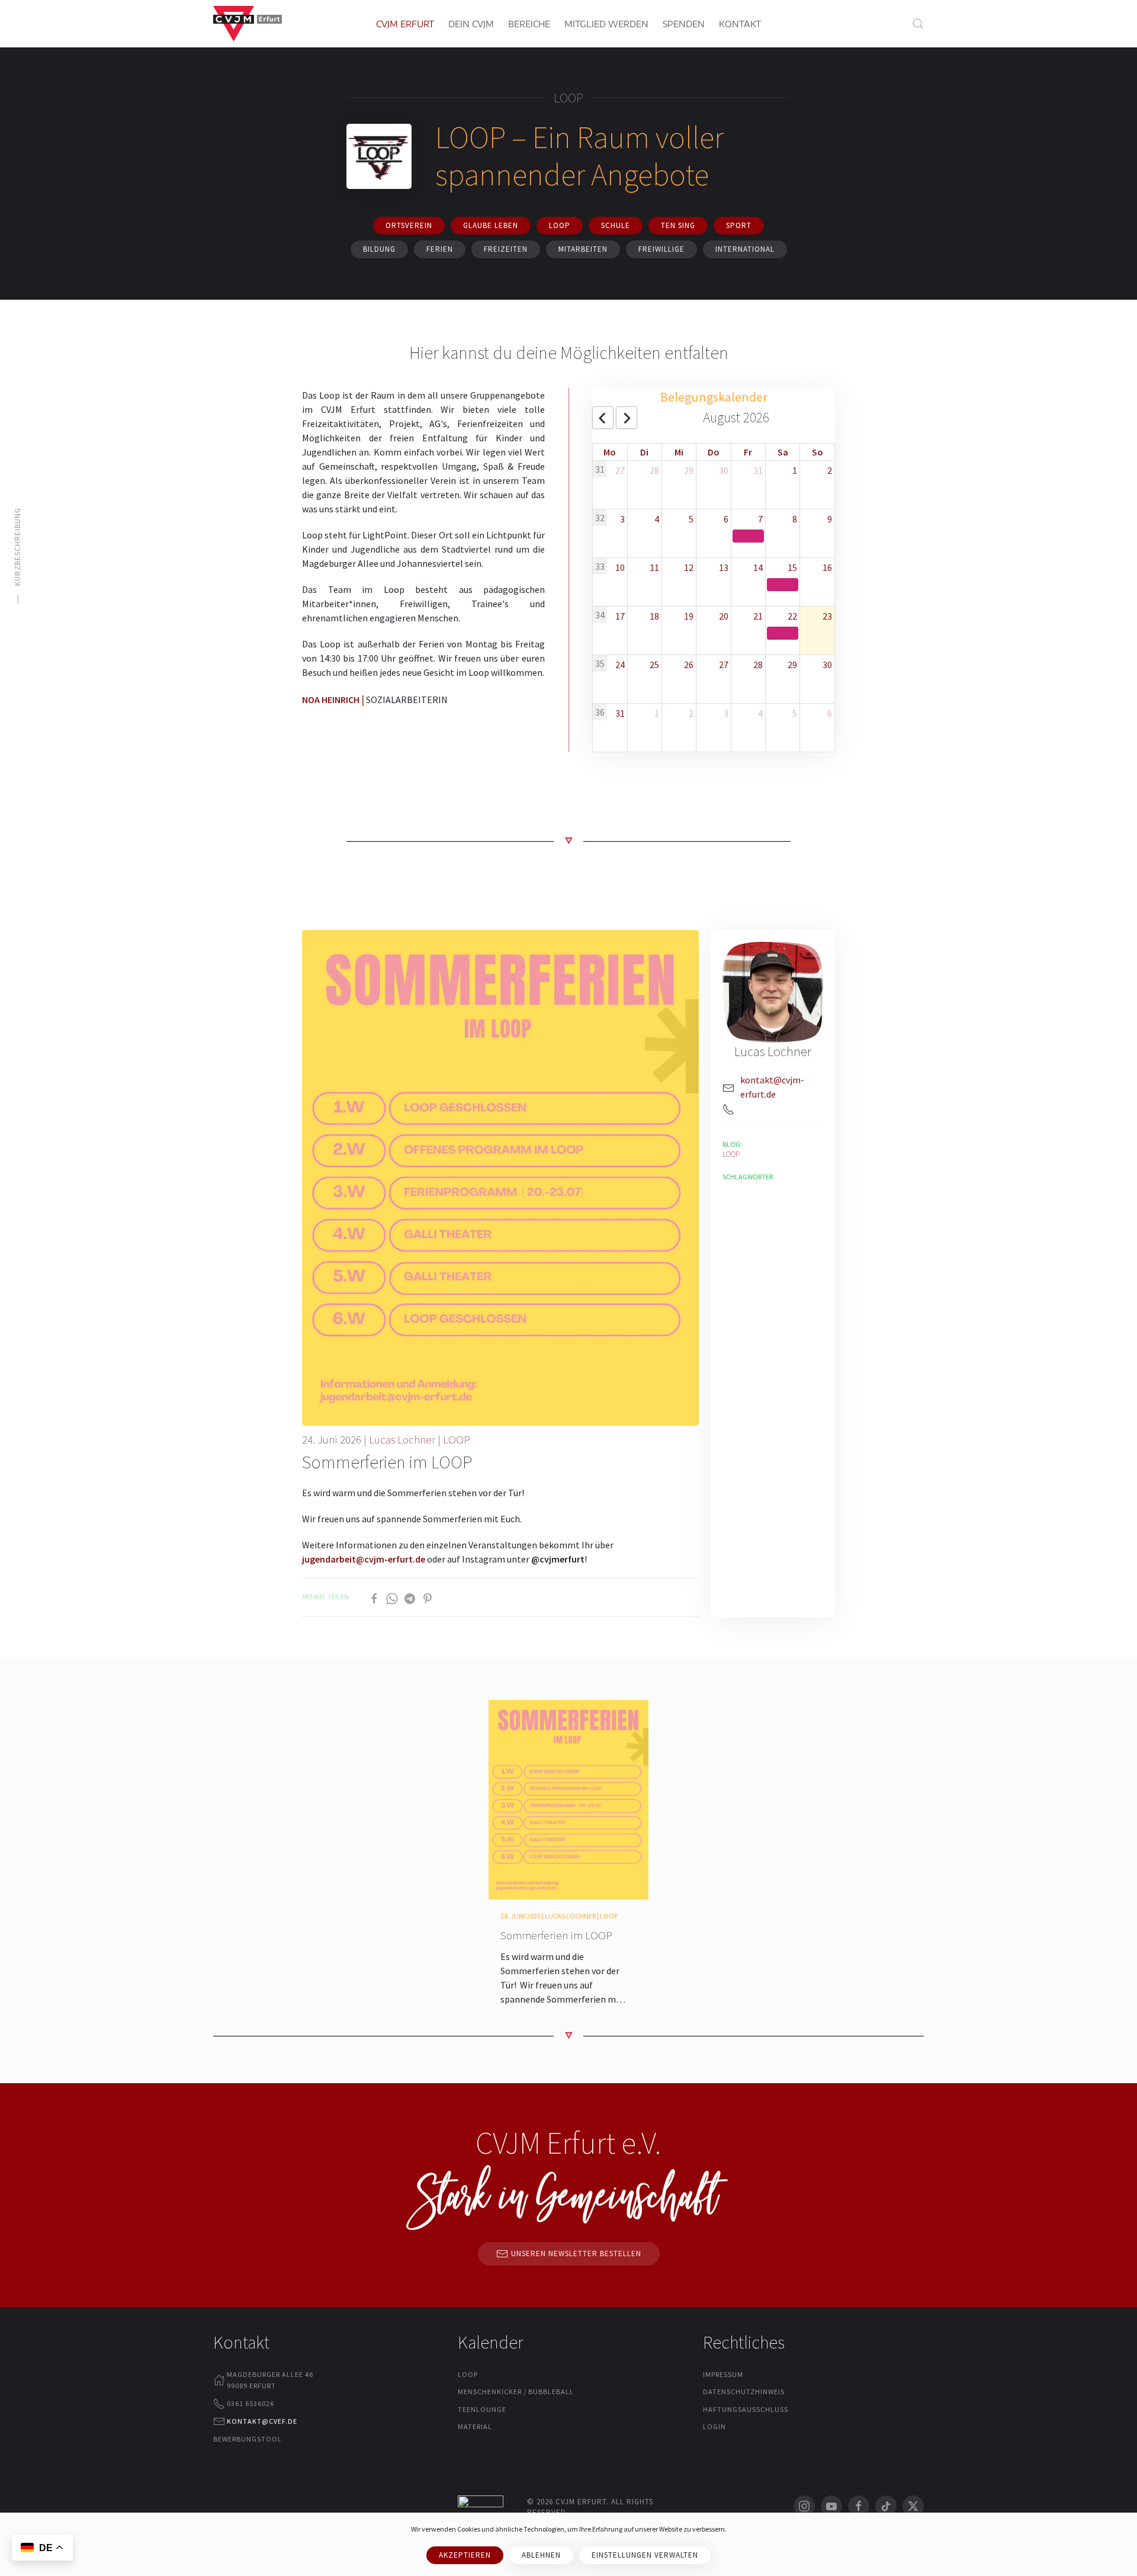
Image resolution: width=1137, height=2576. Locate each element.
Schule (616, 225)
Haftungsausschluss (746, 2409)
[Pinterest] (428, 1597)
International (745, 249)
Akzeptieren (465, 2555)
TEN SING (678, 225)
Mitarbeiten (583, 249)
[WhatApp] (392, 1597)
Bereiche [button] (529, 24)
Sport (739, 225)
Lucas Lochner (402, 1439)
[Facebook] (374, 1597)
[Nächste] (627, 418)
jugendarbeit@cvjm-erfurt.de (364, 1559)
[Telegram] (410, 1597)
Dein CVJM (471, 24)
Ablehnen (541, 2555)
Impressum (723, 2374)
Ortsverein (409, 225)
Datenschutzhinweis (744, 2391)
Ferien (440, 249)
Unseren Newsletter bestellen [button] (576, 2253)
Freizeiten (506, 249)
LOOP (457, 1439)
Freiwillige (661, 249)
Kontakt (740, 24)
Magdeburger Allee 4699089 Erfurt (270, 2380)
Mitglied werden (606, 24)
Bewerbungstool (248, 2439)
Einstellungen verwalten (645, 2555)
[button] (918, 24)
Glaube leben (491, 225)
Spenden (684, 24)
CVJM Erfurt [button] (405, 24)
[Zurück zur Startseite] (248, 24)
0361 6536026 (250, 2403)
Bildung (379, 249)
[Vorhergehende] (603, 418)
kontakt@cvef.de (262, 2421)
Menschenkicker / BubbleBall (516, 2391)
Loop (560, 225)
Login (714, 2426)
